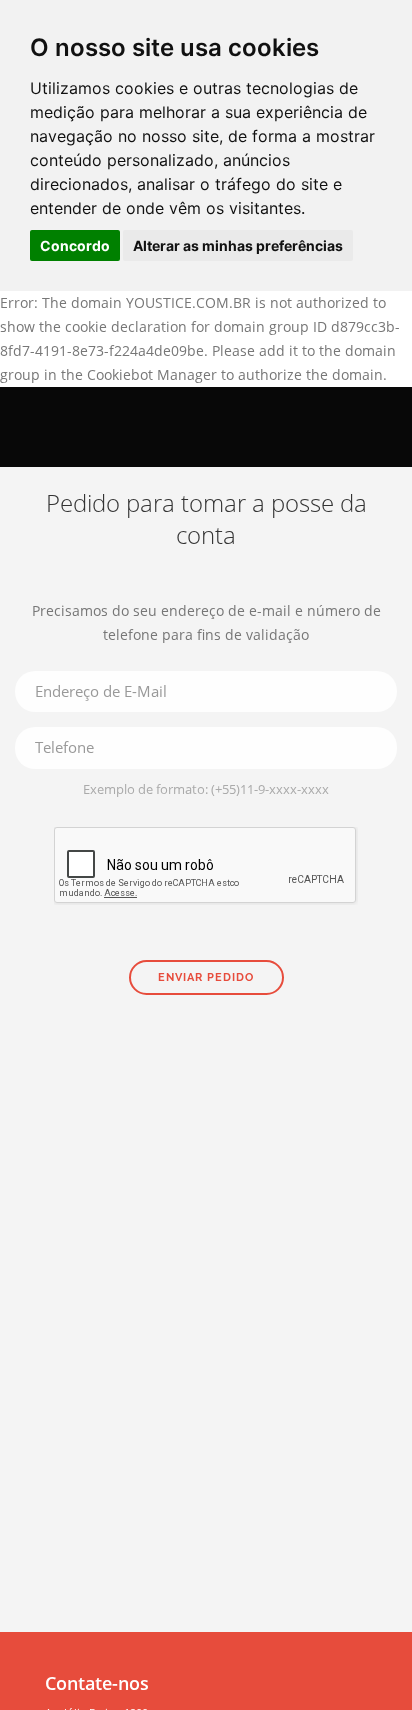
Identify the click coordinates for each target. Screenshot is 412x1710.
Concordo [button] (75, 245)
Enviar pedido (206, 977)
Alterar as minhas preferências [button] (238, 245)
